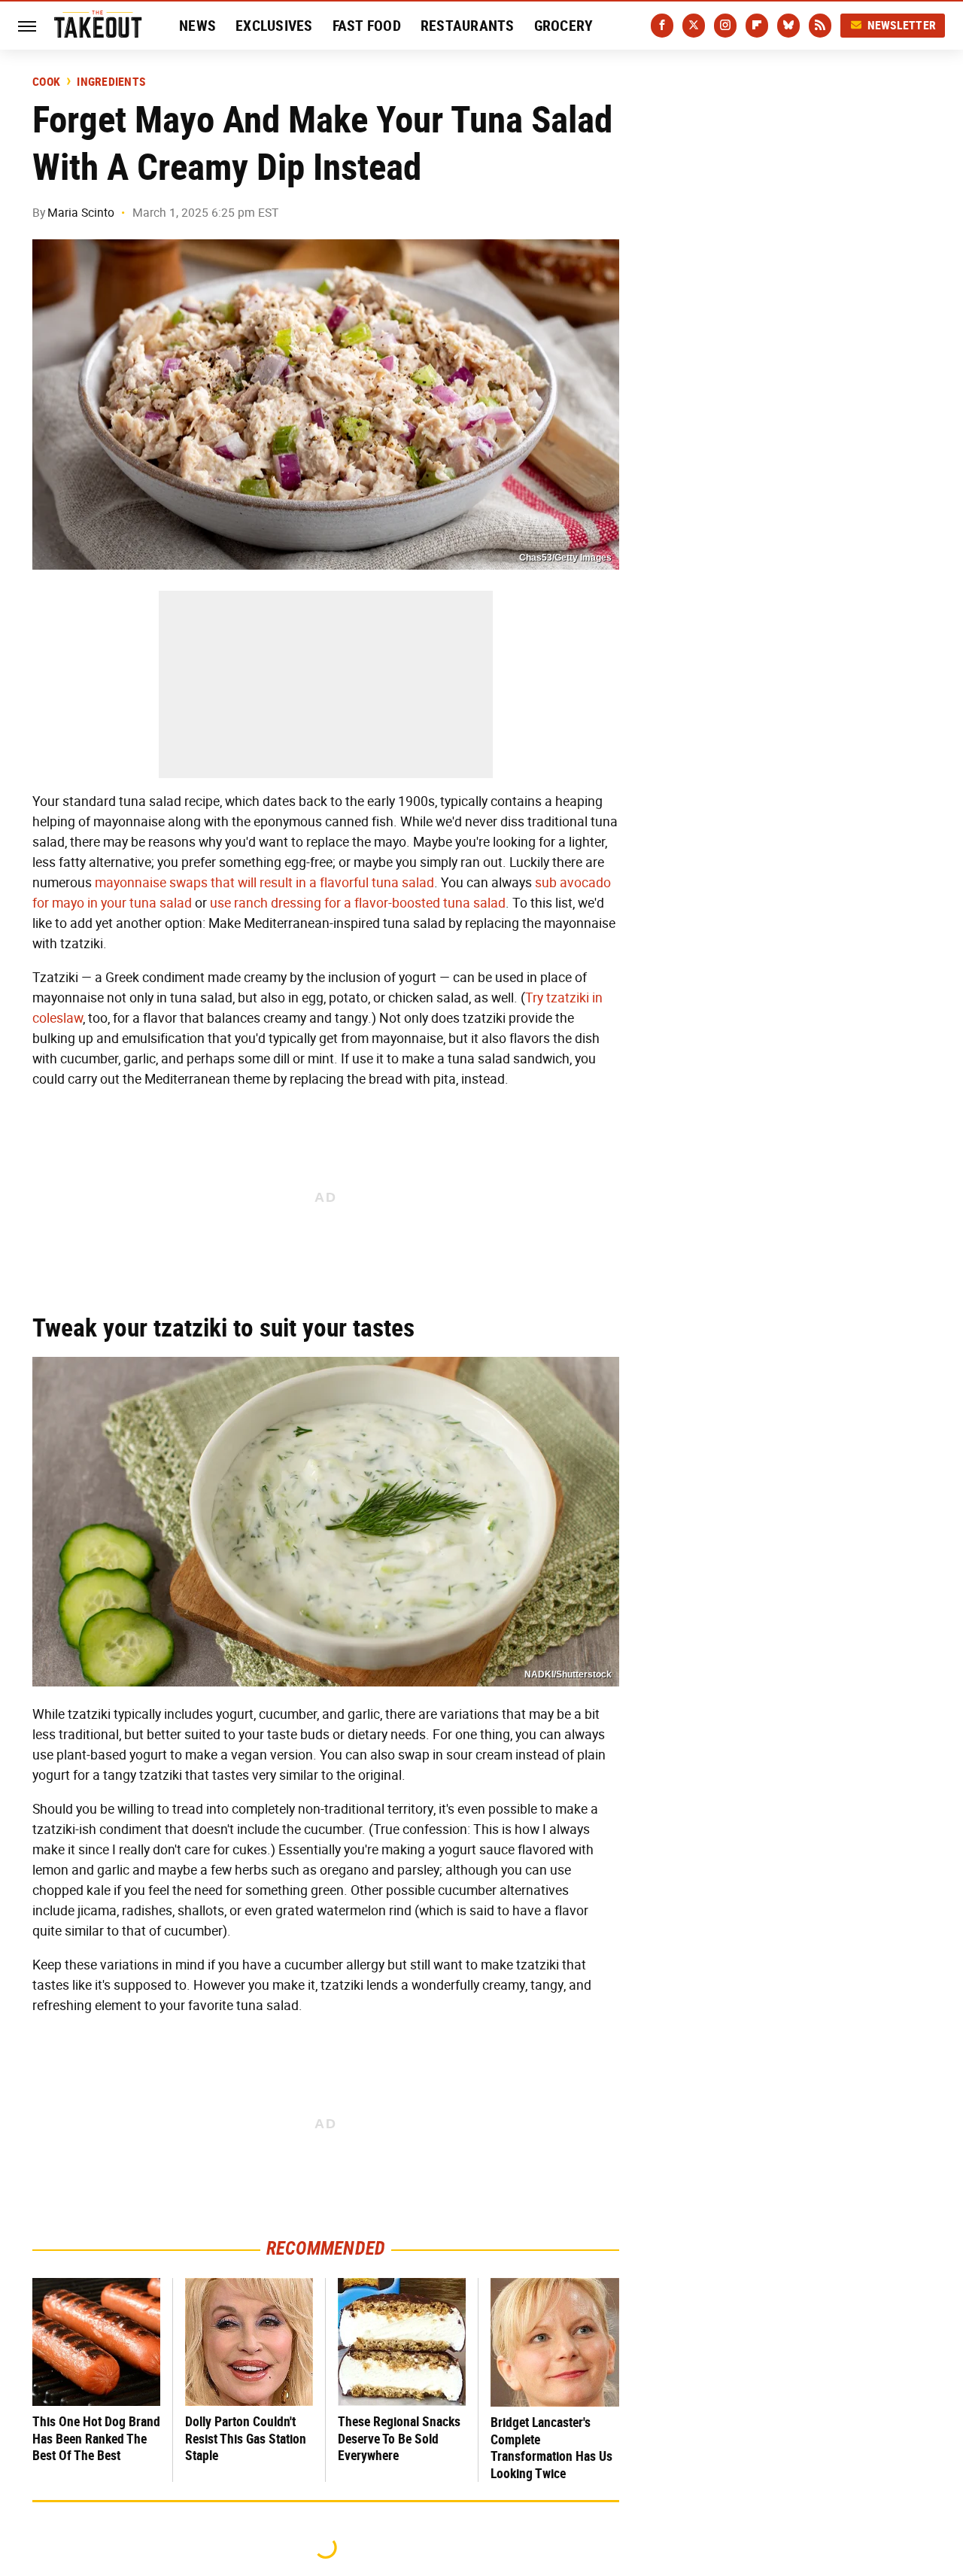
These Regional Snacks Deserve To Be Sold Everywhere (399, 2438)
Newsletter (902, 25)
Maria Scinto (81, 213)
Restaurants (468, 26)
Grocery (564, 26)
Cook (46, 82)
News (197, 26)
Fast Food (367, 26)
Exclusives (274, 26)
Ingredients (111, 82)
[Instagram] (725, 26)
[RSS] (820, 26)
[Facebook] (662, 26)
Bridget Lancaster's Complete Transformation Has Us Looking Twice (551, 2448)
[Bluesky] (788, 26)
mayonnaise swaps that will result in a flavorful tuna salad (264, 883)
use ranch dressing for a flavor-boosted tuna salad (358, 903)
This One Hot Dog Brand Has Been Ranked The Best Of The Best (96, 2438)
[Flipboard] (757, 26)
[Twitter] (694, 26)
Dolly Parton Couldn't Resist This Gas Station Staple (246, 2438)
